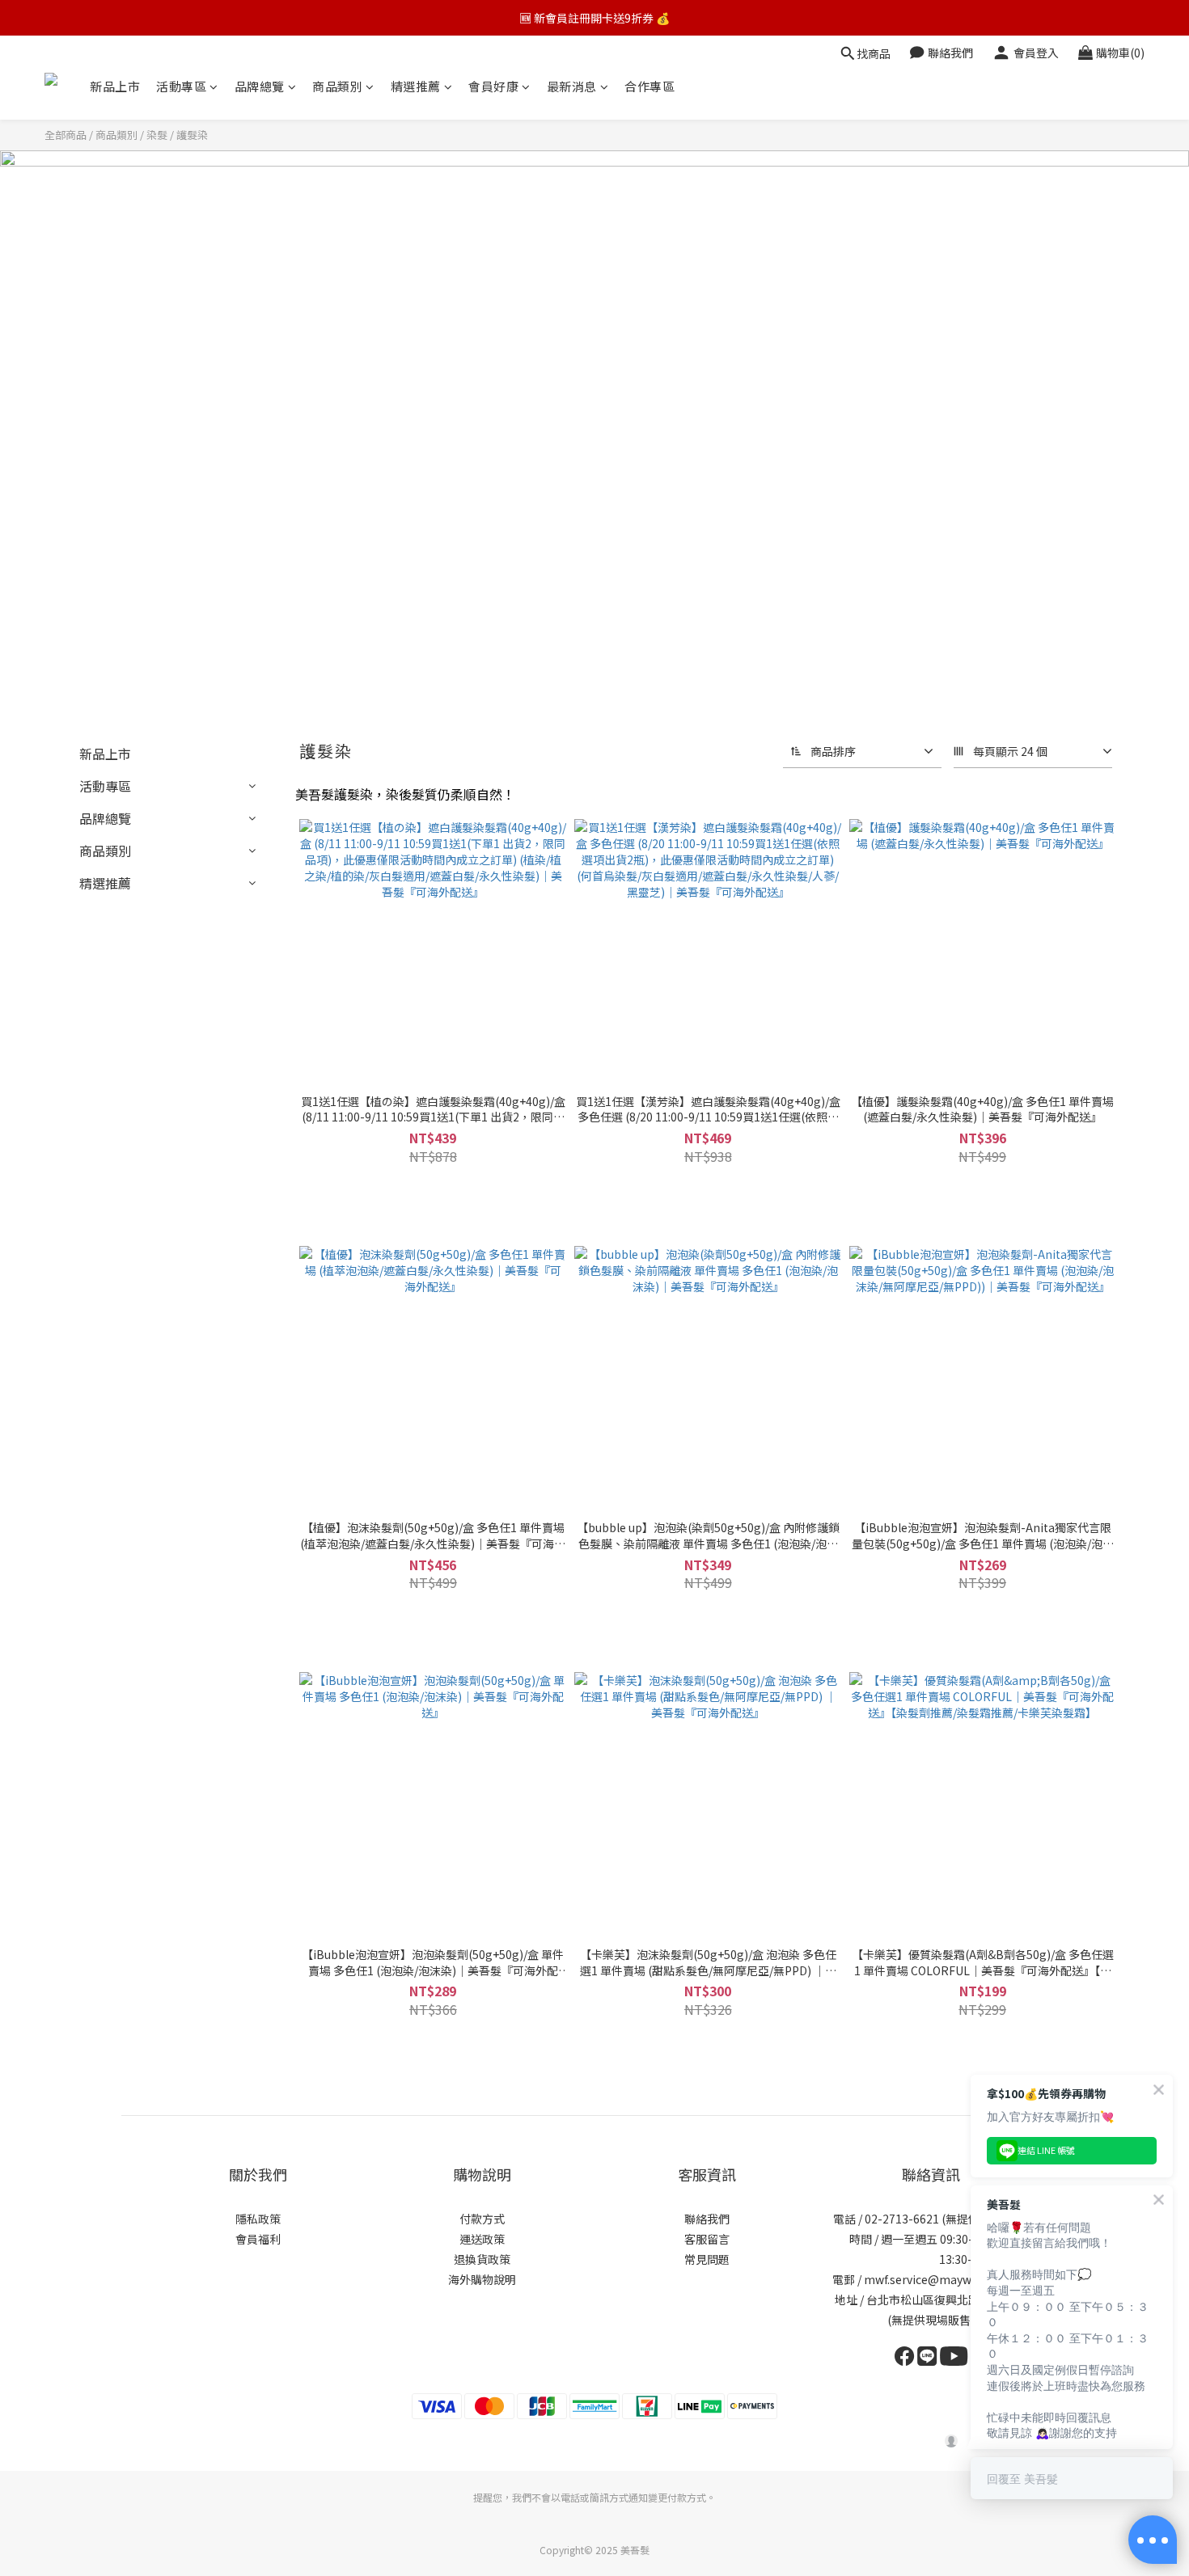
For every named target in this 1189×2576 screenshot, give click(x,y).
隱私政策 (258, 2219)
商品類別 (337, 86)
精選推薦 (416, 86)
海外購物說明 (482, 2279)
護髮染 (192, 135)
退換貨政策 (482, 2259)
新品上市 (115, 86)
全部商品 (66, 135)
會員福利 (258, 2239)
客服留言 (707, 2239)
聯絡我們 (707, 2219)
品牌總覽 (260, 86)
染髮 (157, 135)
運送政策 (482, 2239)
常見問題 (707, 2259)
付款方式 (482, 2219)
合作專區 (650, 86)
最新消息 (572, 86)
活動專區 (181, 86)
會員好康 (493, 86)
